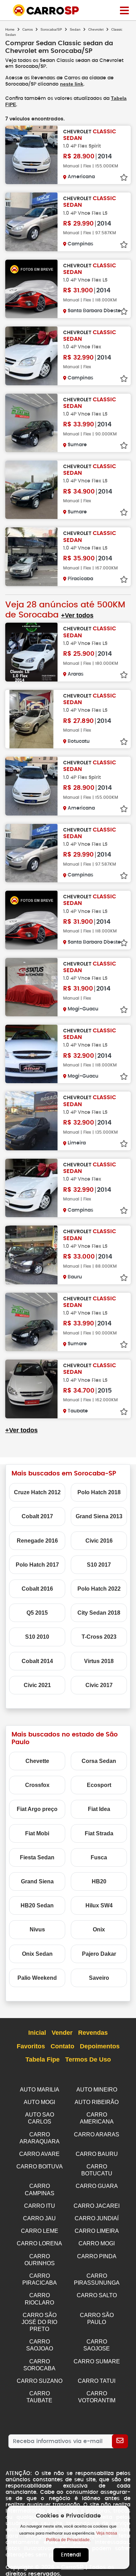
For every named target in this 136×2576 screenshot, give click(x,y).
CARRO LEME (40, 2231)
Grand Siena (37, 1881)
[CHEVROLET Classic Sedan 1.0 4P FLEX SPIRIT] (31, 155)
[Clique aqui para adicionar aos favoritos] (124, 178)
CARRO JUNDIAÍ (97, 2218)
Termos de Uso (88, 2059)
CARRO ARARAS (97, 2134)
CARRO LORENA (39, 2243)
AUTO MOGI (39, 2102)
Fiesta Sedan (37, 1857)
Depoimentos (100, 2046)
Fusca (99, 1857)
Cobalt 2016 (37, 1589)
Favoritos (31, 2046)
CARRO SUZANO (40, 2381)
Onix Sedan (37, 1954)
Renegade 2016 (37, 1541)
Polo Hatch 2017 (37, 1565)
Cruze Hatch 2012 (37, 1492)
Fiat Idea (99, 1809)
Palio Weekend (37, 1978)
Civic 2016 (99, 1541)
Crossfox (37, 1785)
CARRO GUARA (97, 2186)
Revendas (93, 2033)
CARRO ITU (40, 2206)
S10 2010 (37, 1637)
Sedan (75, 29)
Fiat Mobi (37, 1833)
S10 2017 (99, 1565)
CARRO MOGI (97, 2243)
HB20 (99, 1881)
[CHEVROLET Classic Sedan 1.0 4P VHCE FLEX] (31, 356)
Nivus (37, 1929)
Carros (28, 29)
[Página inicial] (124, 10)
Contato (62, 2046)
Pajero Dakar (99, 1954)
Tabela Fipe (43, 2059)
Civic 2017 (99, 1685)
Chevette (37, 1761)
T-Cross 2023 (99, 1637)
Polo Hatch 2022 (99, 1589)
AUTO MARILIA (40, 2090)
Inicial (37, 2033)
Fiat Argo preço (37, 1809)
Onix (99, 1929)
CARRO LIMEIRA (97, 2231)
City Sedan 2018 (99, 1613)
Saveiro (99, 1978)
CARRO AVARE (39, 2154)
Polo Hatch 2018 (99, 1492)
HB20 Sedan (37, 1905)
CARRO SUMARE (97, 2361)
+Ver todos (77, 615)
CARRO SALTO (97, 2295)
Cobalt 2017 (37, 1516)
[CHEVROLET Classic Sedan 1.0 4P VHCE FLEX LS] (31, 222)
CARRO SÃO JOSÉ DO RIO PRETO (39, 2322)
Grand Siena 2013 (99, 1516)
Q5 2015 (37, 1613)
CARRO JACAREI (97, 2206)
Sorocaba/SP (51, 29)
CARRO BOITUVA (40, 2167)
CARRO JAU (39, 2218)
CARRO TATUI (97, 2381)
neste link (72, 84)
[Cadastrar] (120, 2441)
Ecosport (99, 1785)
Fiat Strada (99, 1833)
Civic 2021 (37, 1685)
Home (10, 29)
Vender (62, 2033)
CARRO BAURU (97, 2154)
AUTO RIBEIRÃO (97, 2102)
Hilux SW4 (99, 1905)
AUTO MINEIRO (97, 2090)
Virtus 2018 (99, 1661)
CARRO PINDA (97, 2256)
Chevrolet (96, 29)
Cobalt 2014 (37, 1661)
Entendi (71, 2555)
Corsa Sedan (99, 1761)
